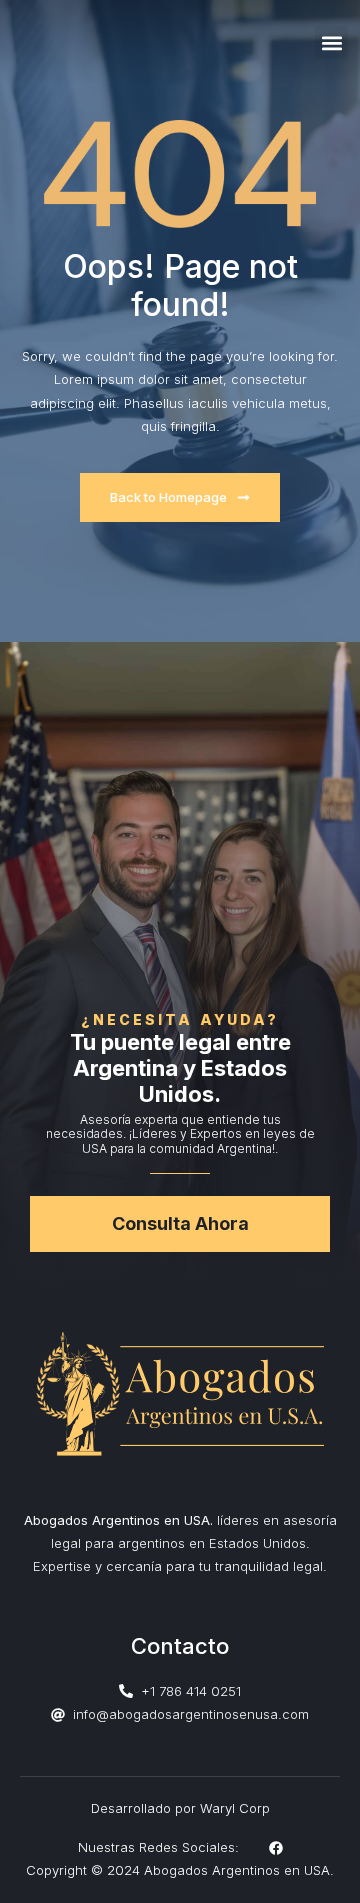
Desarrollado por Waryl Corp (180, 1808)
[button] (331, 42)
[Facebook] (276, 1848)
